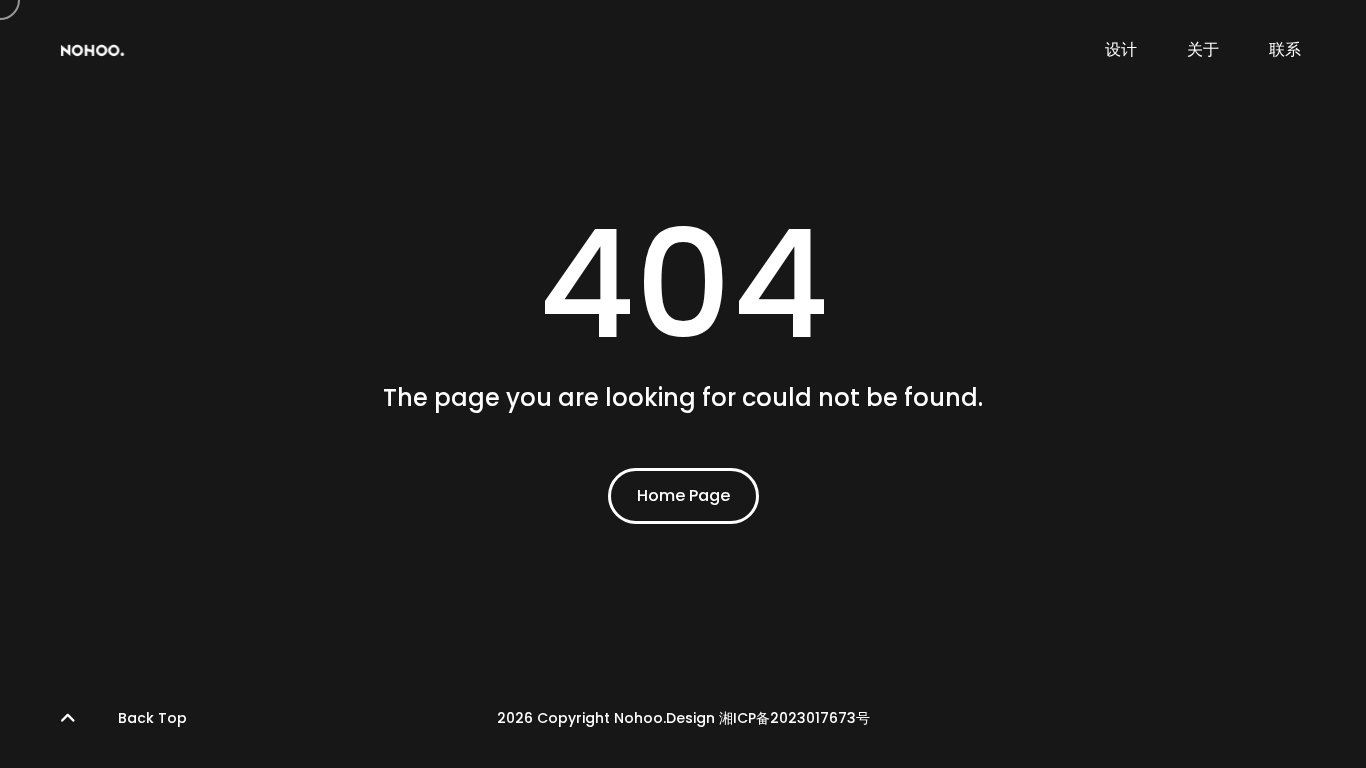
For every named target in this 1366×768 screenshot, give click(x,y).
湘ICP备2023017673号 (794, 718)
